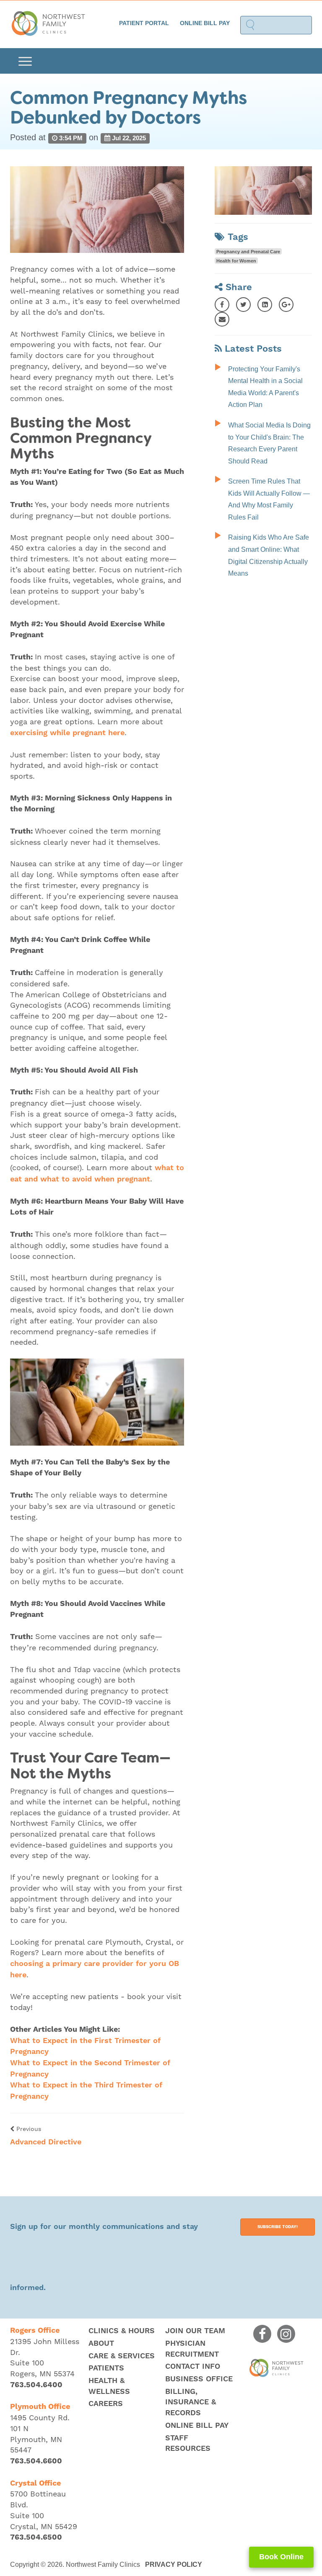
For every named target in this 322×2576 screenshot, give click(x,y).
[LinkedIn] (265, 305)
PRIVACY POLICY (174, 2564)
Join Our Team (195, 2331)
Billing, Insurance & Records (191, 2402)
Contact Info (193, 2366)
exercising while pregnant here (67, 733)
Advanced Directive (46, 2142)
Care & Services (122, 2356)
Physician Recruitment (192, 2349)
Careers (106, 2404)
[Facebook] (222, 305)
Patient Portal (144, 23)
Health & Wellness (109, 2386)
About (101, 2343)
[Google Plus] (286, 305)
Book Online (281, 2557)
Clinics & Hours (122, 2331)
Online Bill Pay (205, 23)
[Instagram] (286, 2334)
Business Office (199, 2379)
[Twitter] (243, 305)
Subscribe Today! (278, 2227)
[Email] (222, 319)
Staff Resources (188, 2443)
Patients (106, 2368)
